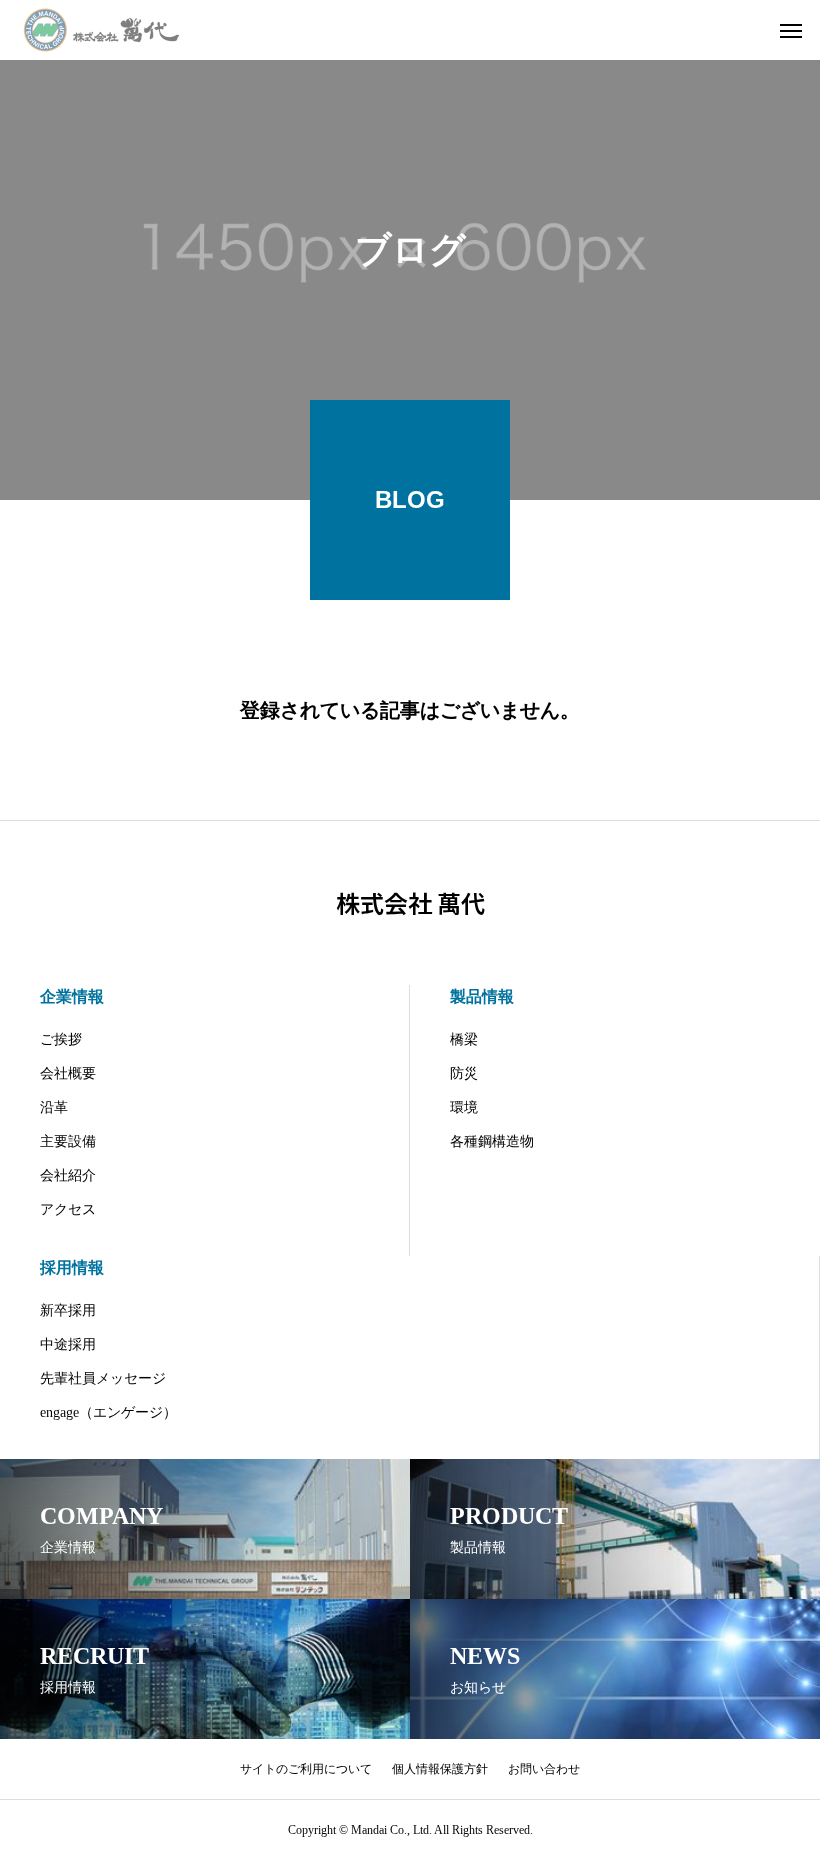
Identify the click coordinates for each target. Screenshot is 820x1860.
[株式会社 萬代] (101, 30)
